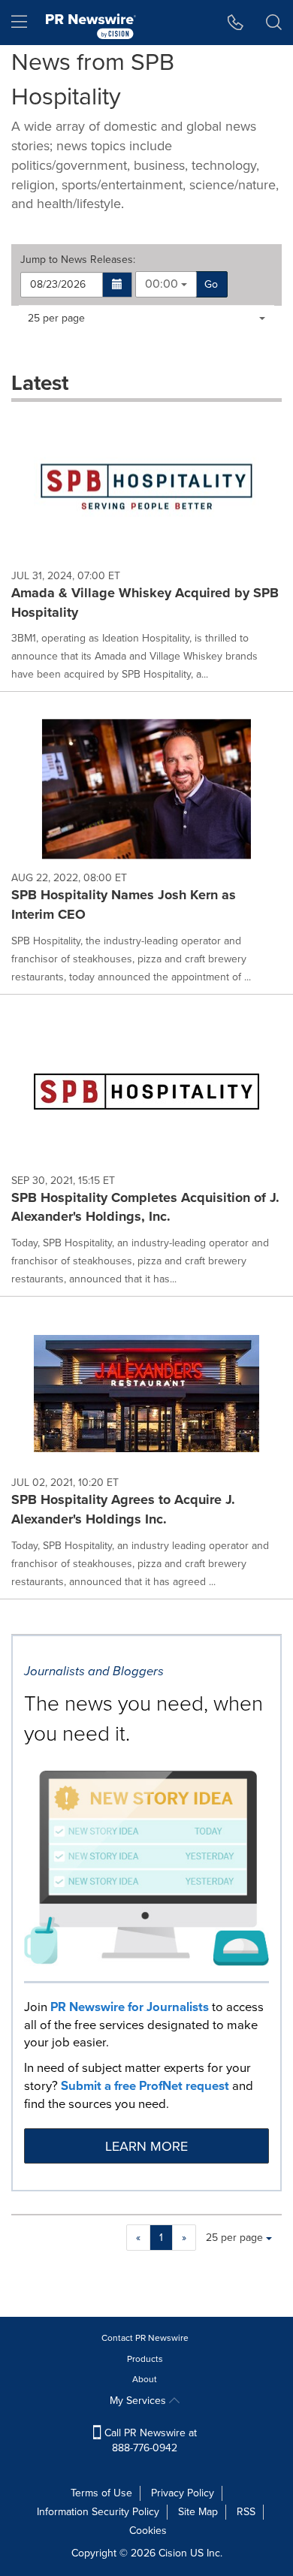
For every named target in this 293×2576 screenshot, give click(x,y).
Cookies (148, 2531)
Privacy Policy (183, 2493)
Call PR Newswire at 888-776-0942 (149, 2440)
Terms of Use (101, 2493)
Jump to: (78, 260)
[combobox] (166, 284)
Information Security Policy (98, 2512)
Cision (173, 2553)
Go (211, 284)
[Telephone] (236, 23)
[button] (118, 285)
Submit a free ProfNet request (145, 2086)
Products (145, 2359)
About (145, 2379)
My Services (139, 2401)
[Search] (274, 23)
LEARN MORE (146, 2146)
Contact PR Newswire (145, 2338)
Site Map (198, 2512)
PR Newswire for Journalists (130, 2007)
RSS (246, 2512)
